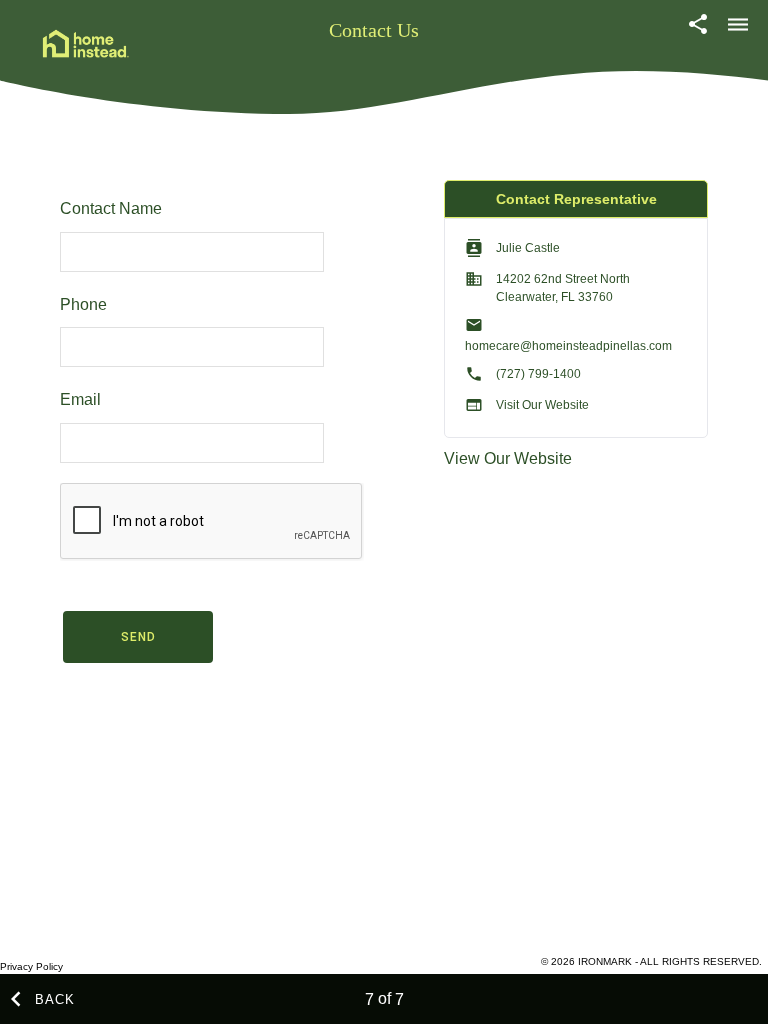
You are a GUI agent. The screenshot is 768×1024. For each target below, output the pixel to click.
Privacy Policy (31, 966)
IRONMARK (605, 961)
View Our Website (508, 458)
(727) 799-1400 (538, 374)
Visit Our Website (542, 405)
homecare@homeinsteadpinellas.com (568, 346)
